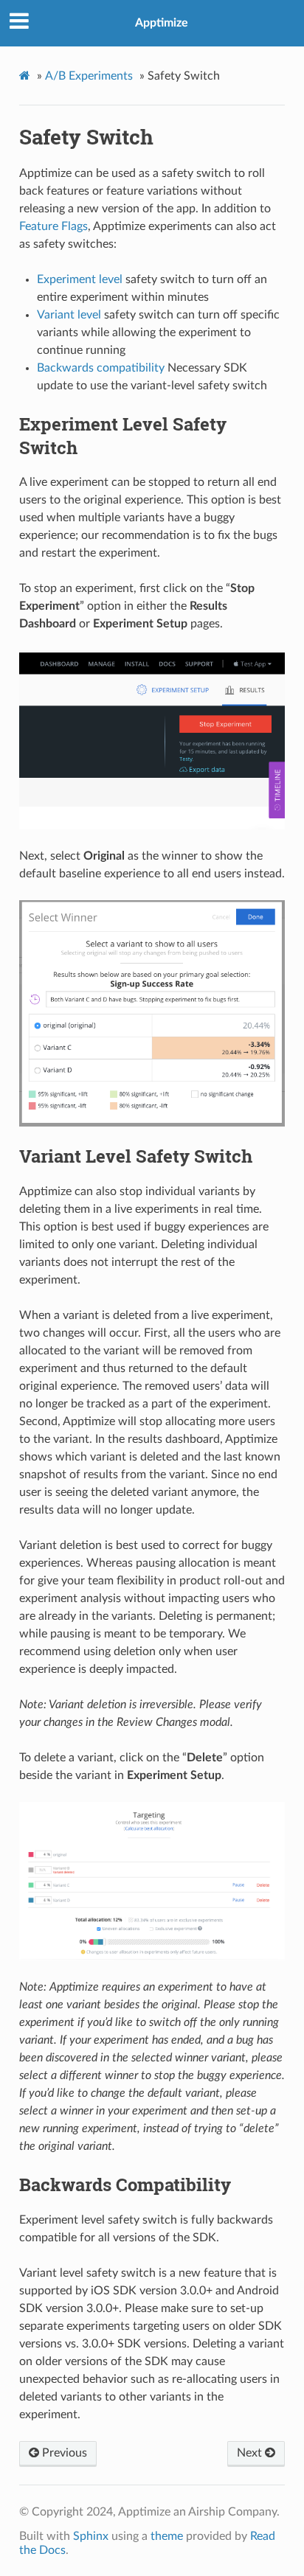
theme (167, 2536)
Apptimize (162, 23)
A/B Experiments (89, 76)
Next (251, 2453)
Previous (63, 2453)
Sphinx (91, 2536)
